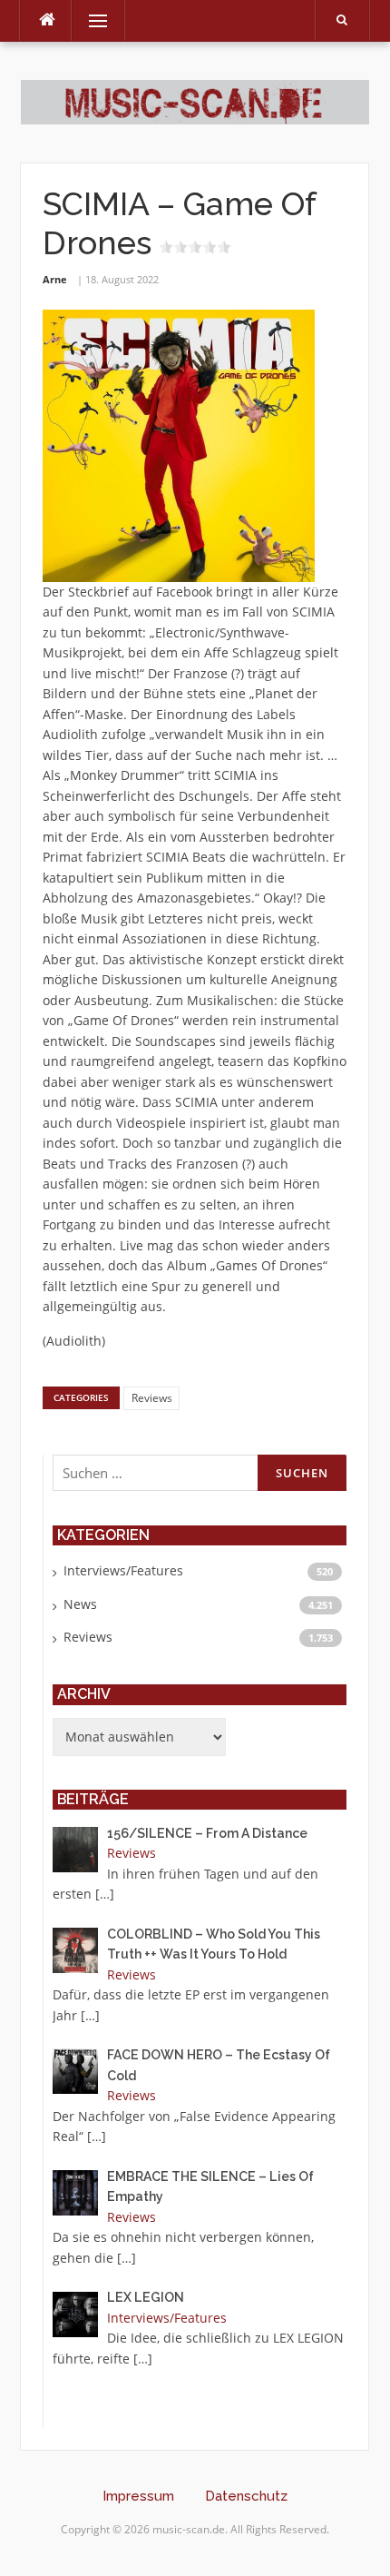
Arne (55, 279)
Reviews (152, 1398)
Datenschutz (246, 2496)
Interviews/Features (123, 1570)
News (80, 1604)
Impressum (138, 2496)
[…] (105, 1894)
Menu (90, 20)
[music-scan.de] (195, 101)
